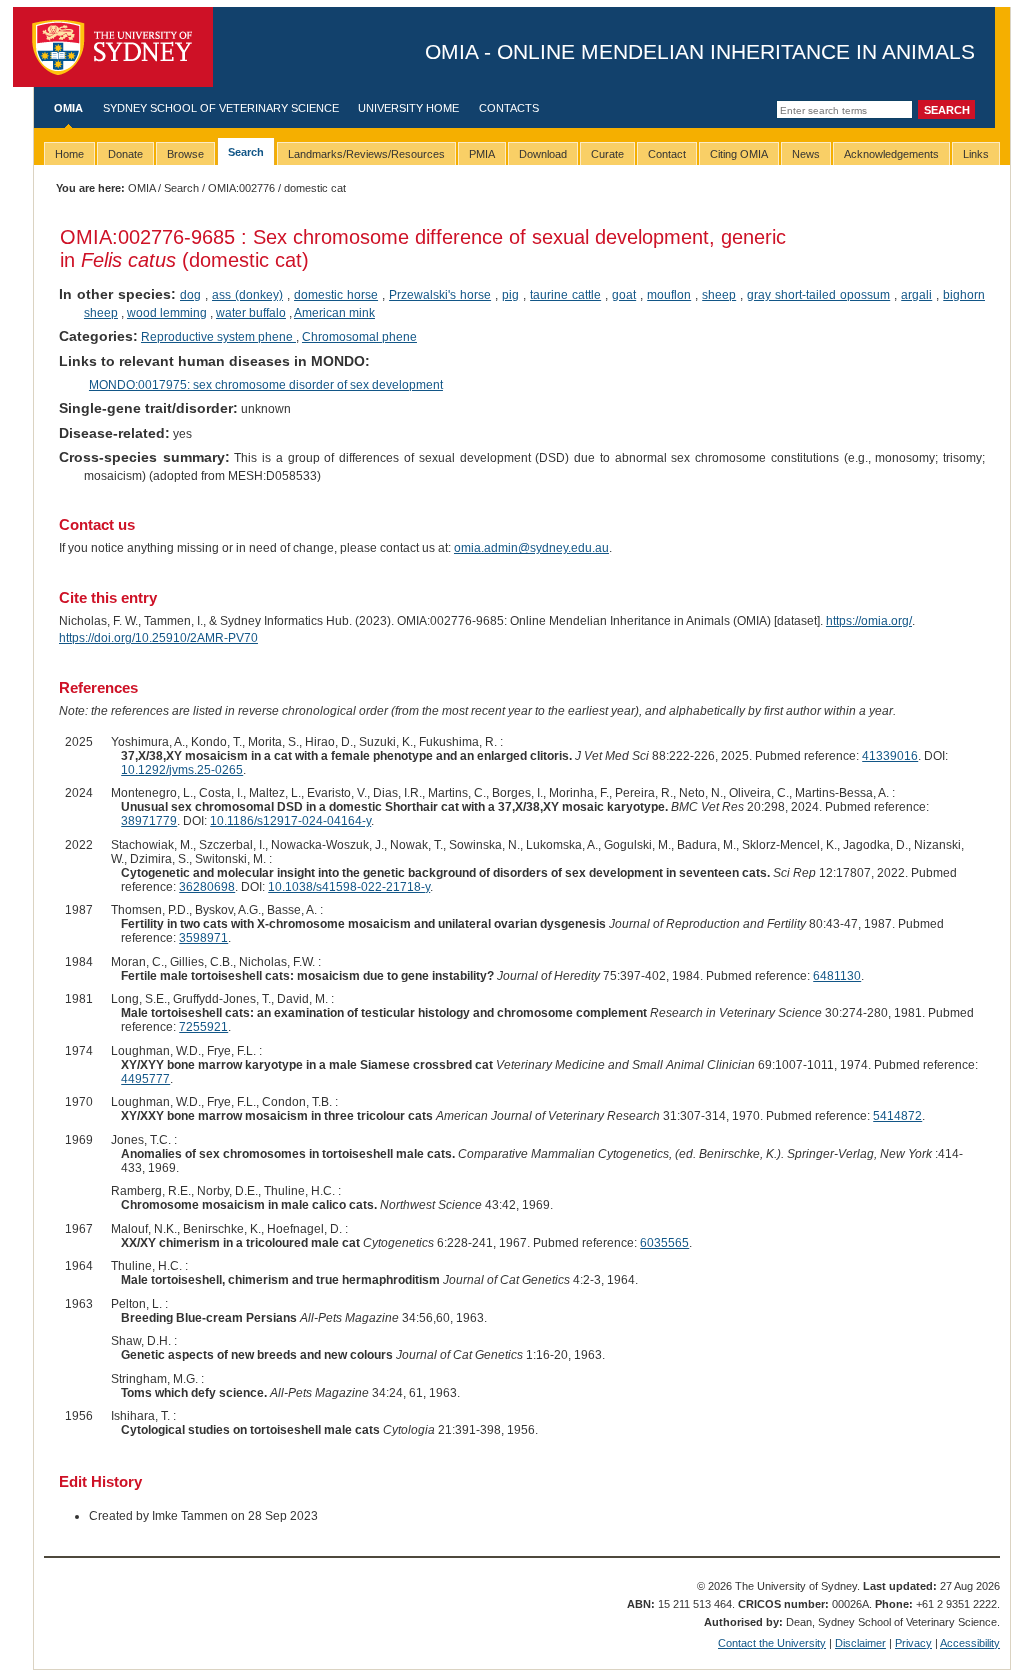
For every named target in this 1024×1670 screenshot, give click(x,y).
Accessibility (970, 1643)
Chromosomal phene (359, 337)
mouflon (669, 295)
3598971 (203, 938)
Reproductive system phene (218, 337)
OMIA (68, 108)
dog (190, 295)
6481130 (837, 976)
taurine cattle (565, 295)
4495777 (145, 1079)
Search (181, 188)
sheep (719, 295)
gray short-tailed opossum (818, 295)
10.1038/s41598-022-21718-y (349, 887)
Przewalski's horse (440, 295)
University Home (408, 108)
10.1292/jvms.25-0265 (182, 770)
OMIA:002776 (241, 188)
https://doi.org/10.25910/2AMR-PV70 (158, 638)
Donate (125, 154)
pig (510, 295)
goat (624, 295)
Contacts (509, 108)
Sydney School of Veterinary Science (221, 108)
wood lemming (167, 313)
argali (916, 295)
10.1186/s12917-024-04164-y (290, 821)
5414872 (897, 1116)
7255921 (203, 1027)
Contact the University (772, 1643)
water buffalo (251, 313)
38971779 (149, 821)
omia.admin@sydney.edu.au (531, 548)
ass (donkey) (247, 295)
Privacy (913, 1643)
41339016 (890, 756)
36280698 (207, 887)
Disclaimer (860, 1643)
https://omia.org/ (869, 621)
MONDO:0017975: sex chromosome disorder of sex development (266, 385)
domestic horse (336, 295)
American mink (334, 313)
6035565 (664, 1243)
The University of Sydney (113, 47)
